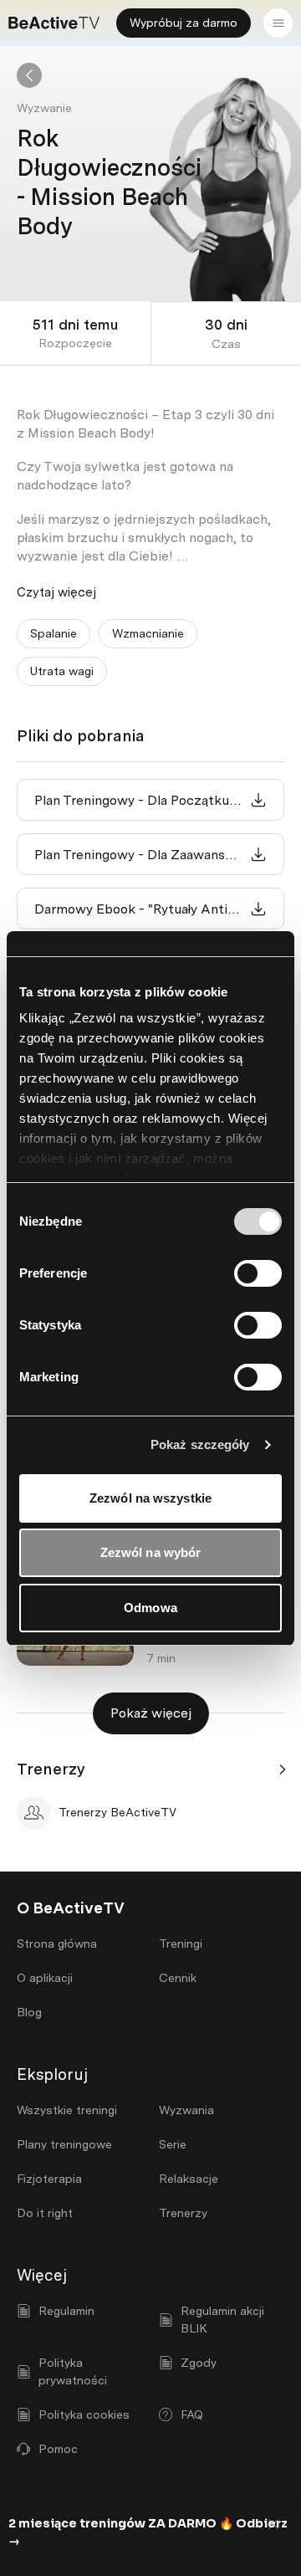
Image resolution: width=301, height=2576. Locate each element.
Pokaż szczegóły (200, 1444)
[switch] (258, 1273)
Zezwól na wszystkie (150, 1498)
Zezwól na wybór (151, 1552)
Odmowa (150, 1608)
